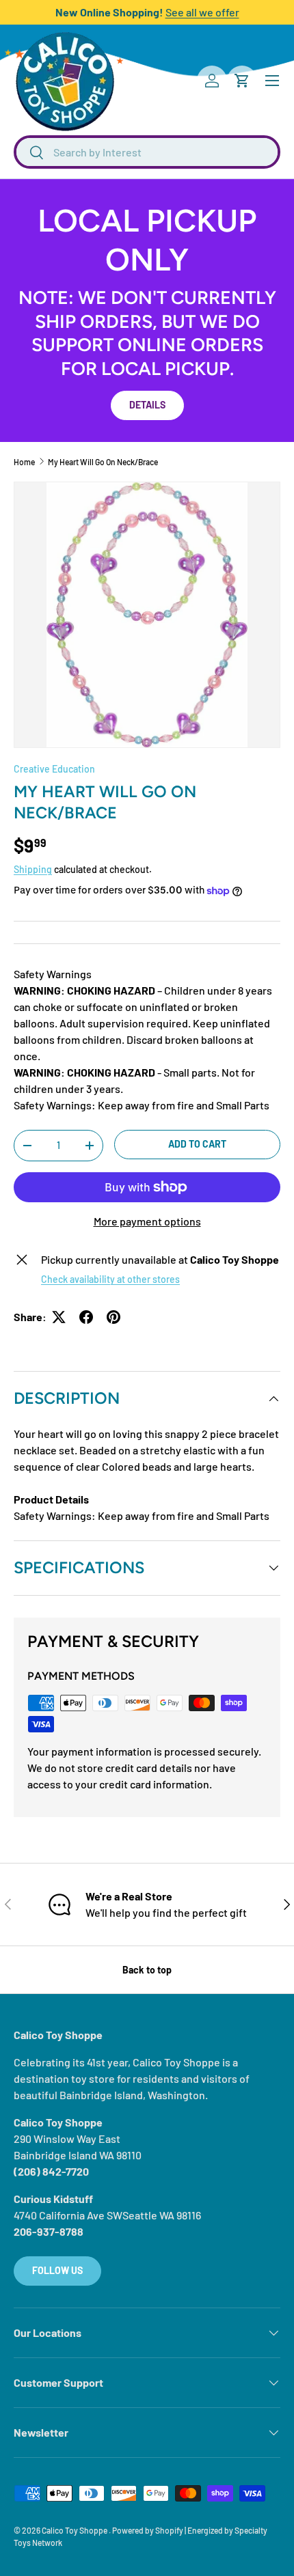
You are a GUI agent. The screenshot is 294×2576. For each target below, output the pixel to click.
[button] (242, 81)
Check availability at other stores (110, 1279)
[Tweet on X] (59, 1317)
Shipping (33, 869)
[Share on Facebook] (86, 1317)
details (147, 405)
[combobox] (147, 152)
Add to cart (197, 1144)
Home (24, 462)
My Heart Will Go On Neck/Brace (103, 462)
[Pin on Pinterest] (113, 1317)
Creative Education (54, 769)
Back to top (147, 1970)
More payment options (147, 1221)
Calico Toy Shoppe (75, 2530)
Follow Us (57, 2270)
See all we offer (202, 12)
